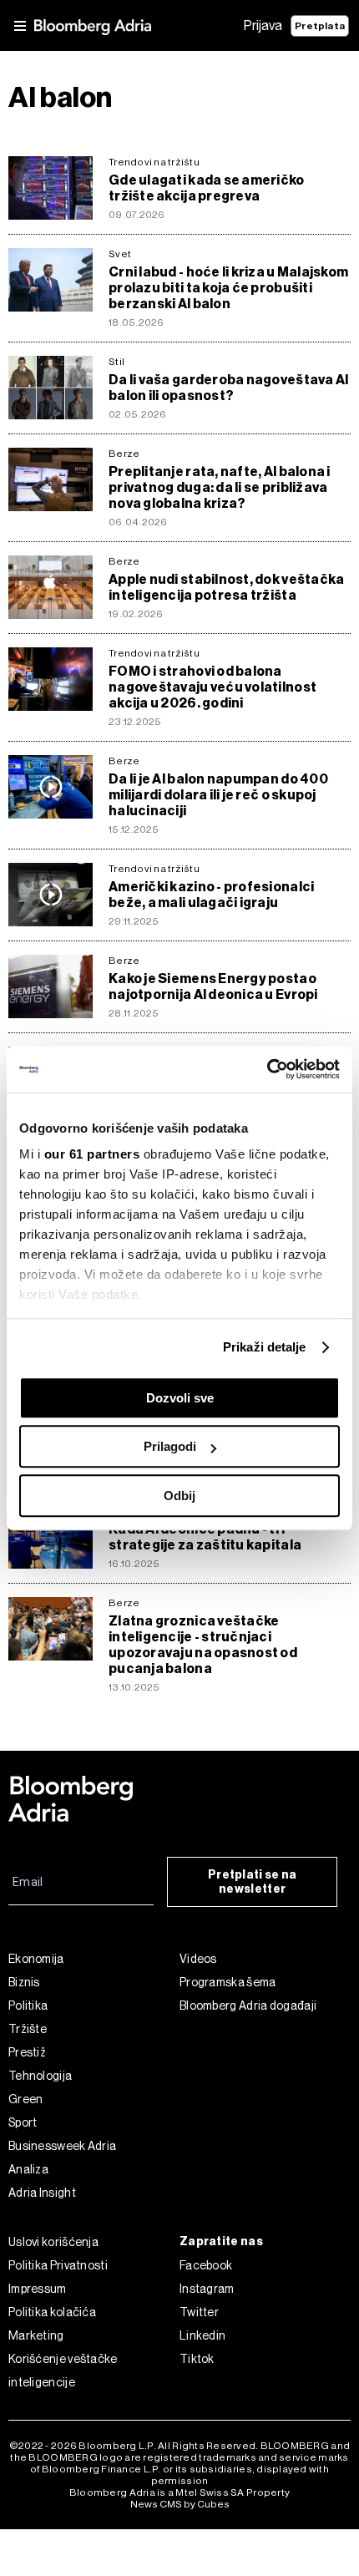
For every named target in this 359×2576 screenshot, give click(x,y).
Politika (28, 2006)
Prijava (263, 25)
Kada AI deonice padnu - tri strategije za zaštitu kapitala (205, 1537)
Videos (198, 1959)
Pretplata (320, 26)
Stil (116, 362)
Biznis (24, 1982)
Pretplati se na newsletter (253, 1882)
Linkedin (202, 2335)
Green (26, 2099)
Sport (23, 2122)
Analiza (28, 2169)
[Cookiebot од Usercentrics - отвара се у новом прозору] (267, 1069)
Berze (124, 454)
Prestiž (27, 2052)
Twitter (199, 2312)
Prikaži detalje (265, 1347)
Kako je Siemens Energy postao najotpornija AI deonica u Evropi (213, 986)
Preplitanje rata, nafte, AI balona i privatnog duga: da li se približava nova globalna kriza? (220, 487)
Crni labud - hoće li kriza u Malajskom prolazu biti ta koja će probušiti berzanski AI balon (228, 288)
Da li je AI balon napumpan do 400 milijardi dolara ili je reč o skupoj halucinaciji (218, 795)
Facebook (206, 2265)
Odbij (179, 1496)
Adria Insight (42, 2193)
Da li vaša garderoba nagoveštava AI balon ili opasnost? (228, 388)
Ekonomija (36, 1959)
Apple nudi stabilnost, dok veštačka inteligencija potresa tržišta (226, 587)
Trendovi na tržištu (154, 162)
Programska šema (228, 1982)
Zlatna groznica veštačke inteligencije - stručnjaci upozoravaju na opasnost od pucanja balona (203, 1645)
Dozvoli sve (180, 1398)
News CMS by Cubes (180, 2504)
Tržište (28, 2029)
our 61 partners (92, 1154)
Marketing (36, 2335)
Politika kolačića (52, 2312)
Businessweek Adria (62, 2146)
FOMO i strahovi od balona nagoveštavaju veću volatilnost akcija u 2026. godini (212, 687)
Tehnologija (40, 2076)
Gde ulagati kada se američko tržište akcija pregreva (207, 188)
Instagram (207, 2289)
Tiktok (197, 2359)
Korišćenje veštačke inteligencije (63, 2371)
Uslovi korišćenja (53, 2242)
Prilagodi (170, 1446)
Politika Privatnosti (58, 2265)
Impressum (38, 2289)
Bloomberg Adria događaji (248, 2006)
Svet (120, 254)
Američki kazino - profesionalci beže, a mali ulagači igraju (211, 895)
